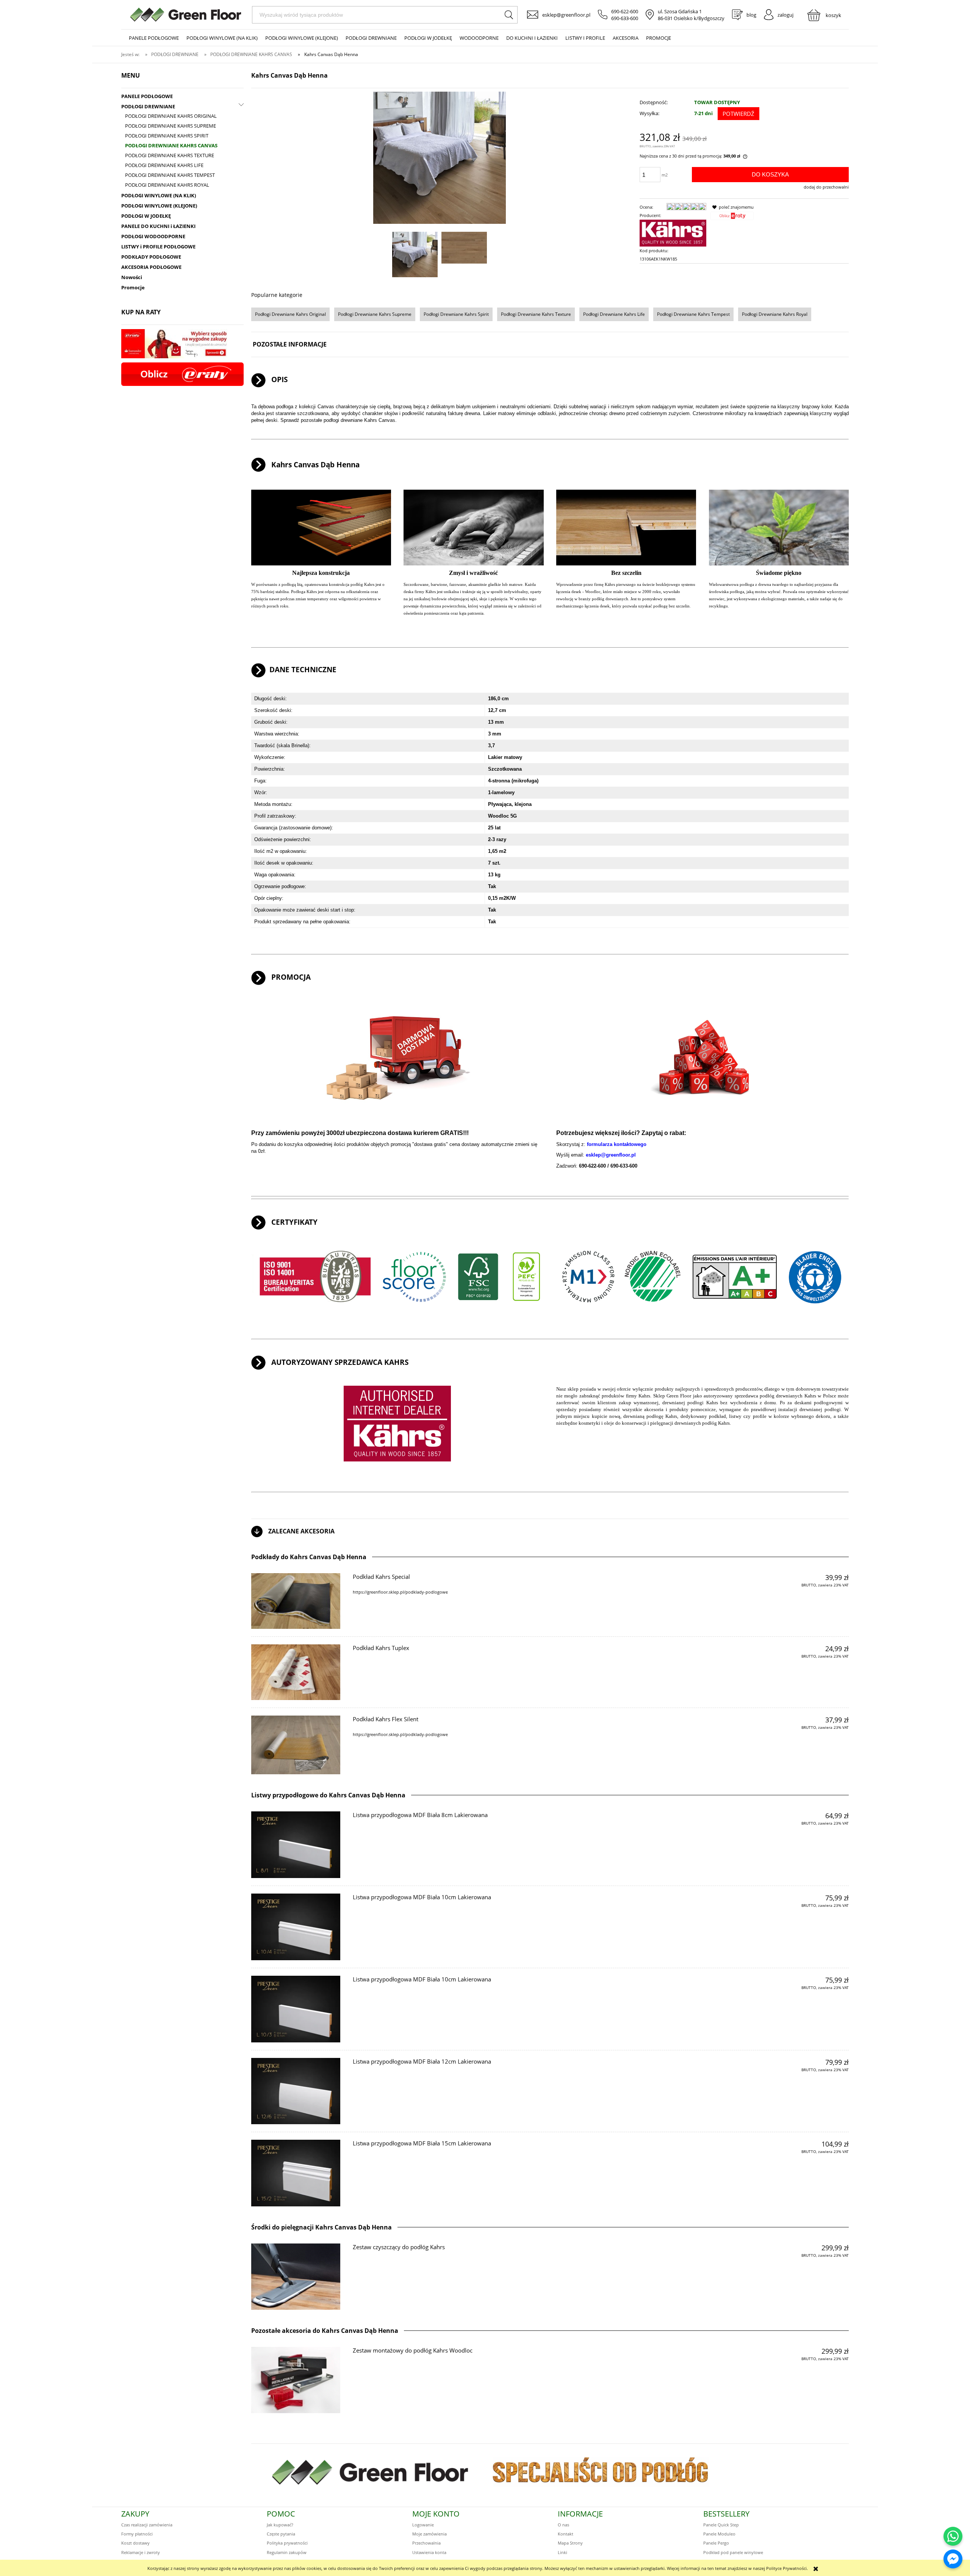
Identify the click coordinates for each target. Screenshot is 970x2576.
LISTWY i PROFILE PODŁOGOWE (158, 247)
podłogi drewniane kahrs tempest (693, 314)
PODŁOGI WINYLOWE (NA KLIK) (159, 195)
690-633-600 (625, 18)
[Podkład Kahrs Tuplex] (296, 1672)
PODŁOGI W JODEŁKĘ (146, 216)
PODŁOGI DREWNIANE (148, 106)
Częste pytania (281, 2534)
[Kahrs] (673, 233)
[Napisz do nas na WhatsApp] (953, 2536)
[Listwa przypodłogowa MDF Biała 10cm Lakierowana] (296, 1927)
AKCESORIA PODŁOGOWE (151, 267)
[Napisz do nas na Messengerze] (953, 2559)
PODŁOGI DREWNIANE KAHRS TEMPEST (170, 175)
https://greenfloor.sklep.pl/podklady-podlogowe (400, 1592)
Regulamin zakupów (287, 2552)
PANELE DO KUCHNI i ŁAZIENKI (158, 226)
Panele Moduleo (719, 2534)
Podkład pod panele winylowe (733, 2552)
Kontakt (566, 2534)
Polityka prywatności (287, 2543)
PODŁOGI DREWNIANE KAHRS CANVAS (171, 145)
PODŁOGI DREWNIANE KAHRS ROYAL (167, 185)
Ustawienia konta (429, 2552)
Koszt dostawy (135, 2543)
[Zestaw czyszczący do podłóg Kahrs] (296, 2277)
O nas (563, 2525)
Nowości (132, 277)
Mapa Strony (570, 2543)
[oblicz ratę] (732, 218)
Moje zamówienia (429, 2534)
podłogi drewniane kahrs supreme (375, 314)
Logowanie (423, 2525)
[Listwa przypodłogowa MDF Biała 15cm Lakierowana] (296, 2173)
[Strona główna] (186, 15)
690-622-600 (625, 11)
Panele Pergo (716, 2543)
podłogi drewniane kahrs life (614, 314)
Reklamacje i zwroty (141, 2552)
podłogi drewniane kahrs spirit (456, 314)
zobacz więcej (829, 1599)
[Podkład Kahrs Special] (296, 1601)
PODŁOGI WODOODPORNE (153, 236)
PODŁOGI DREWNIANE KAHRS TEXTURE (170, 155)
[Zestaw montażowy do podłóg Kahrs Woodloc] (296, 2380)
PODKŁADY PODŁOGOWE (151, 257)
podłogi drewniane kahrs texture (536, 314)
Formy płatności (137, 2534)
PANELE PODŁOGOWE (147, 96)
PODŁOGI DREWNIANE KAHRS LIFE (164, 165)
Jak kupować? (280, 2525)
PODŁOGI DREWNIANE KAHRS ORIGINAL (171, 116)
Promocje (133, 287)
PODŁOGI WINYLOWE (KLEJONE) (159, 206)
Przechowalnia (426, 2543)
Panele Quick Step (721, 2525)
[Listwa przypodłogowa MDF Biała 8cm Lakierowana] (296, 1845)
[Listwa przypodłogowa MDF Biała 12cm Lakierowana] (296, 2091)
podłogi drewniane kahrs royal (775, 314)
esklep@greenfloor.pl (566, 15)
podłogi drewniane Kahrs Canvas (359, 420)
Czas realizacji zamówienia (147, 2525)
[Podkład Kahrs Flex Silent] (296, 1745)
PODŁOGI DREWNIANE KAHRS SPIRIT (167, 136)
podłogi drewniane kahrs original (290, 314)
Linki (562, 2552)
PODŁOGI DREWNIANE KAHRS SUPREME (171, 126)
